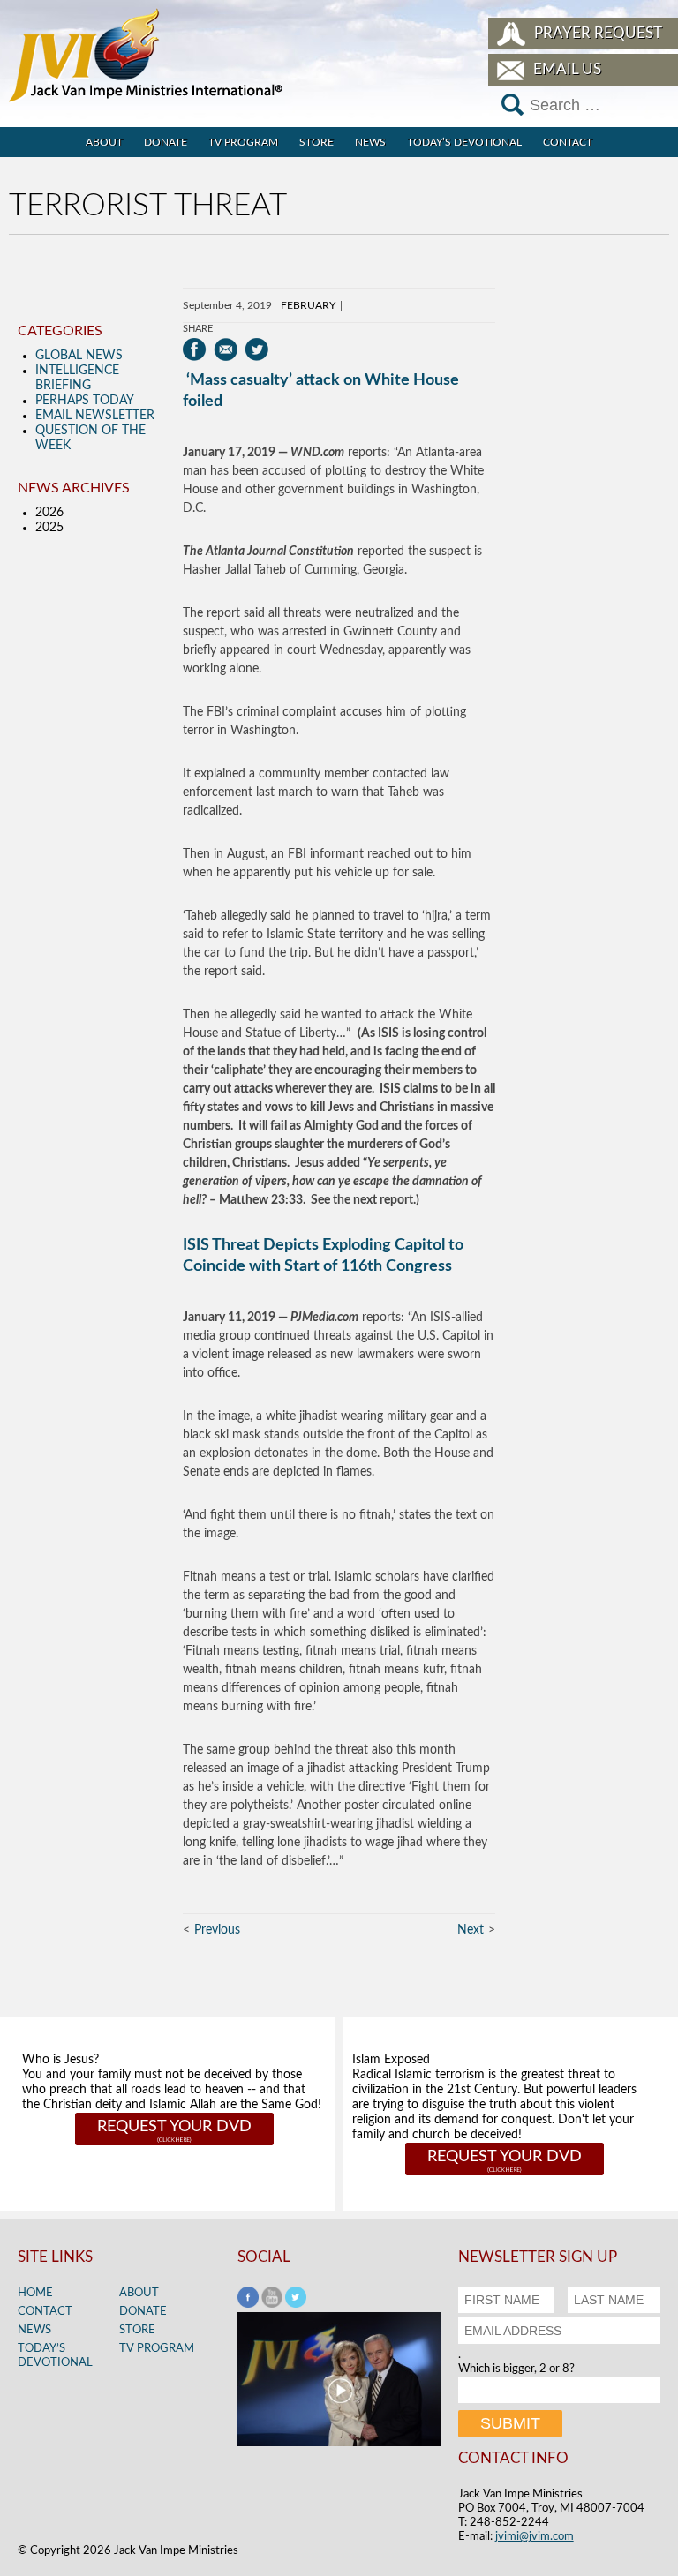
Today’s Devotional (464, 142)
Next (471, 1930)
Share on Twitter (256, 349)
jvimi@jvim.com (535, 2537)
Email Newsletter (95, 416)
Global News (79, 356)
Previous (217, 1930)
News (370, 142)
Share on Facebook (195, 349)
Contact (568, 142)
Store (316, 142)
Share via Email (226, 349)
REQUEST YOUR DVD (174, 2127)
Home (35, 2293)
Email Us (567, 69)
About (104, 142)
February (308, 305)
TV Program (243, 142)
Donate (166, 142)
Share (198, 329)
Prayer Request (598, 33)
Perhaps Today (85, 401)
